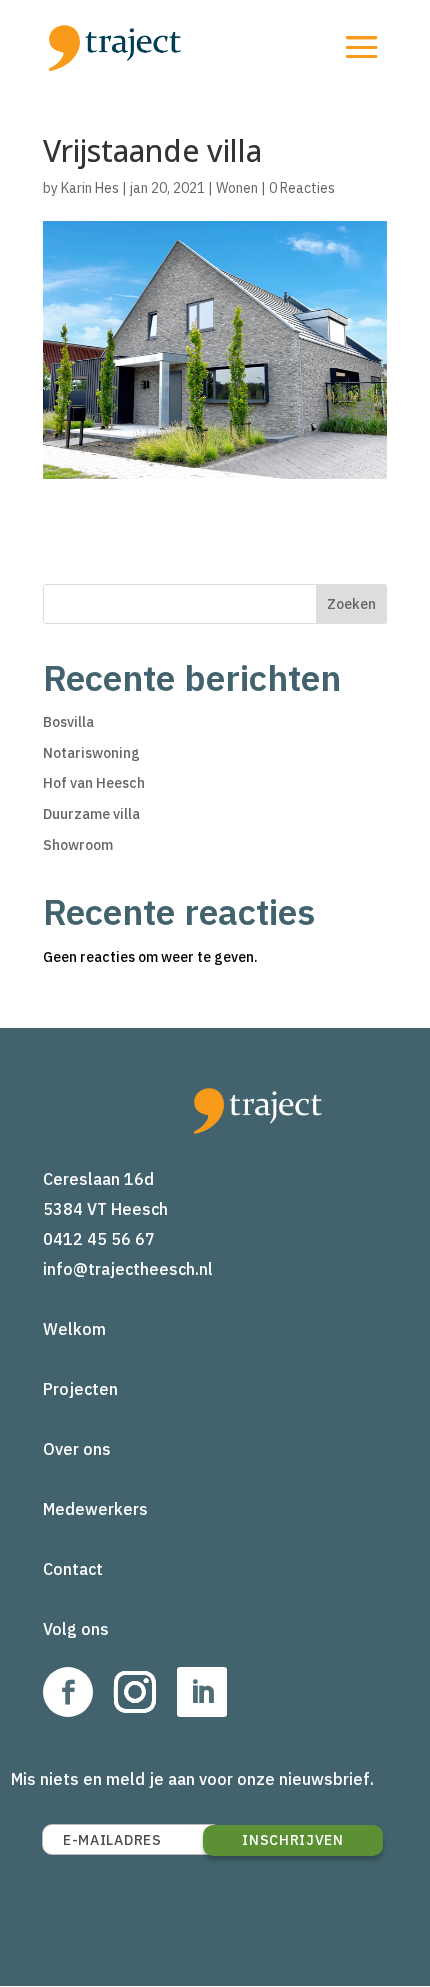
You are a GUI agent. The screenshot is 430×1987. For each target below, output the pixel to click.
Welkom (74, 1329)
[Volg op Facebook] (68, 1692)
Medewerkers (95, 1509)
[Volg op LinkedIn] (202, 1692)
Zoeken (351, 604)
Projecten (80, 1389)
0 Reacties (302, 188)
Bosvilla (68, 722)
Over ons (77, 1449)
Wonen (237, 188)
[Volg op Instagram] (135, 1692)
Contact (73, 1569)
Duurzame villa (91, 814)
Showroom (78, 845)
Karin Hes (90, 188)
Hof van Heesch (94, 783)
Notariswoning (91, 753)
